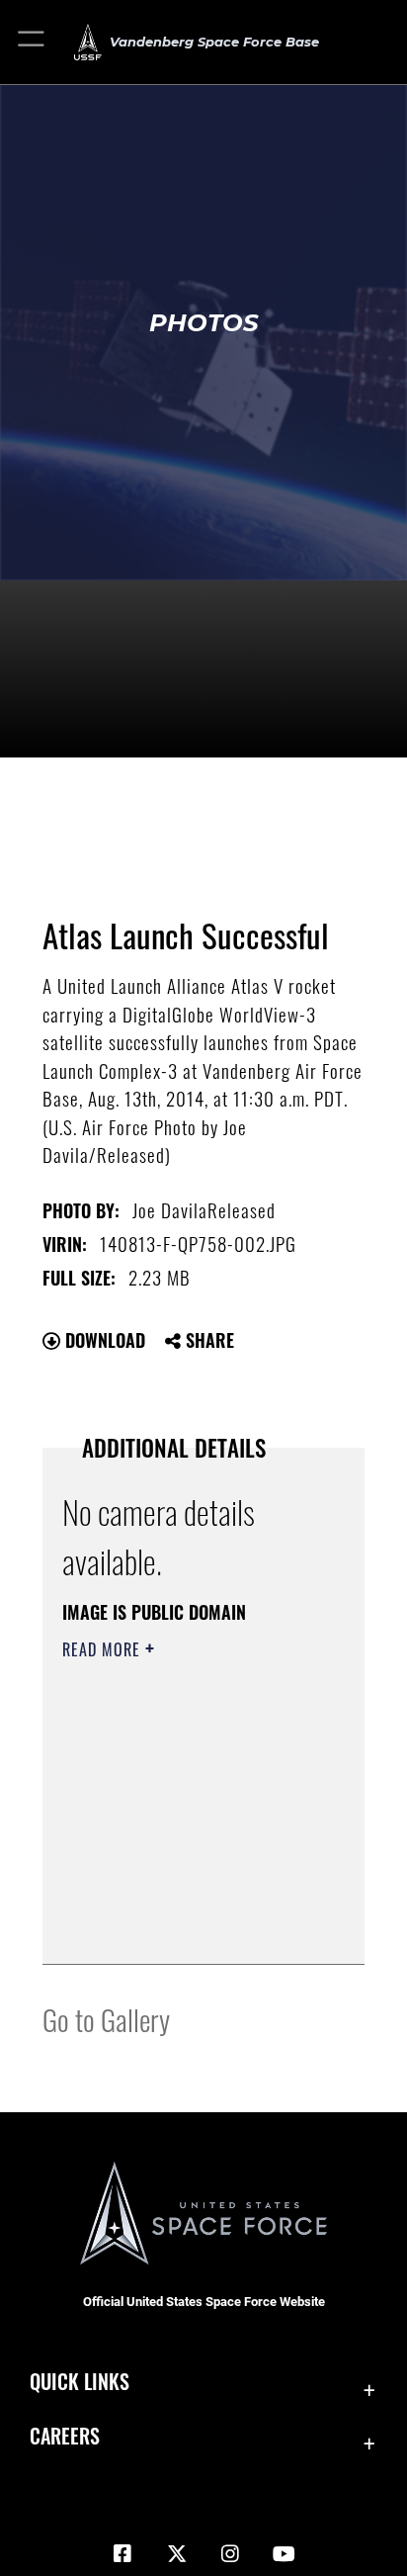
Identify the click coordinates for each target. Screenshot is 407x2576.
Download (103, 1340)
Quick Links (80, 2382)
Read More (104, 1649)
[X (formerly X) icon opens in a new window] (177, 2554)
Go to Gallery (106, 2019)
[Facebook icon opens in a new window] (122, 2554)
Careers (65, 2436)
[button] (32, 42)
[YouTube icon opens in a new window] (285, 2554)
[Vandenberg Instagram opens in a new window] (230, 2554)
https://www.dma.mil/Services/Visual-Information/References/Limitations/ (182, 1927)
